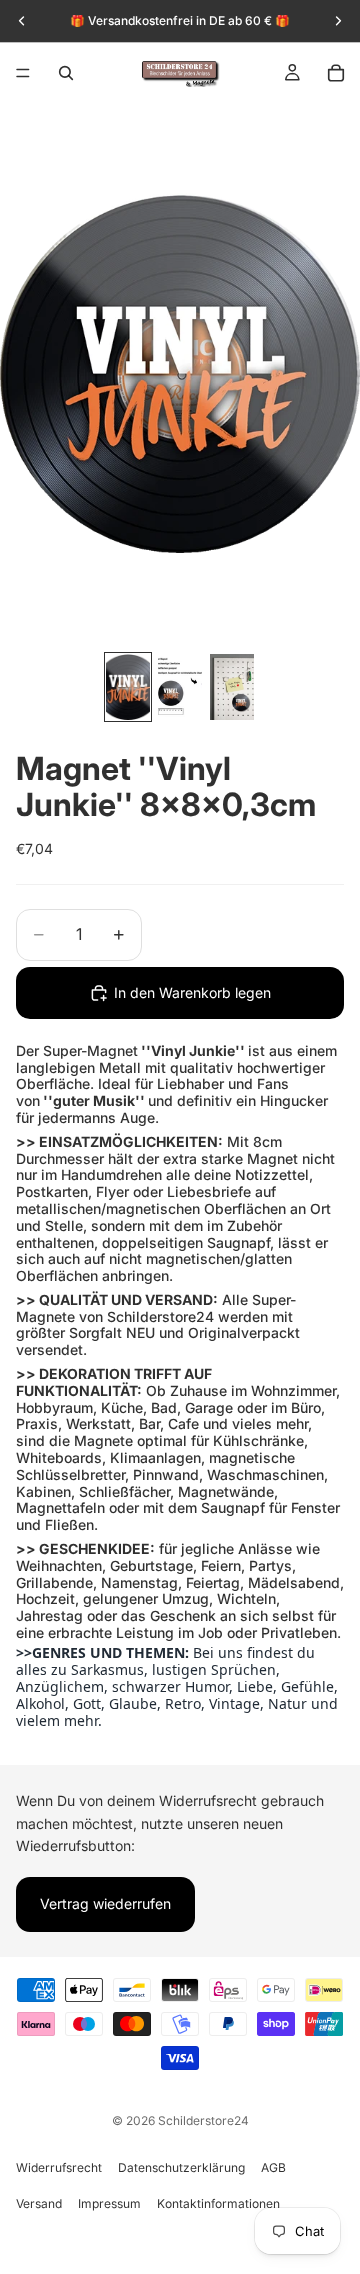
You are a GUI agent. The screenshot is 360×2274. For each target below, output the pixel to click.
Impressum (109, 2203)
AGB (273, 2167)
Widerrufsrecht (59, 2167)
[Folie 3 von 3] (232, 687)
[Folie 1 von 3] (128, 687)
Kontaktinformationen (218, 2203)
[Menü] (23, 73)
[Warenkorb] (336, 73)
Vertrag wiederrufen (105, 1904)
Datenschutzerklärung (181, 2167)
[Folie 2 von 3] (180, 687)
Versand (39, 2203)
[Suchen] (66, 73)
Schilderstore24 (203, 2120)
